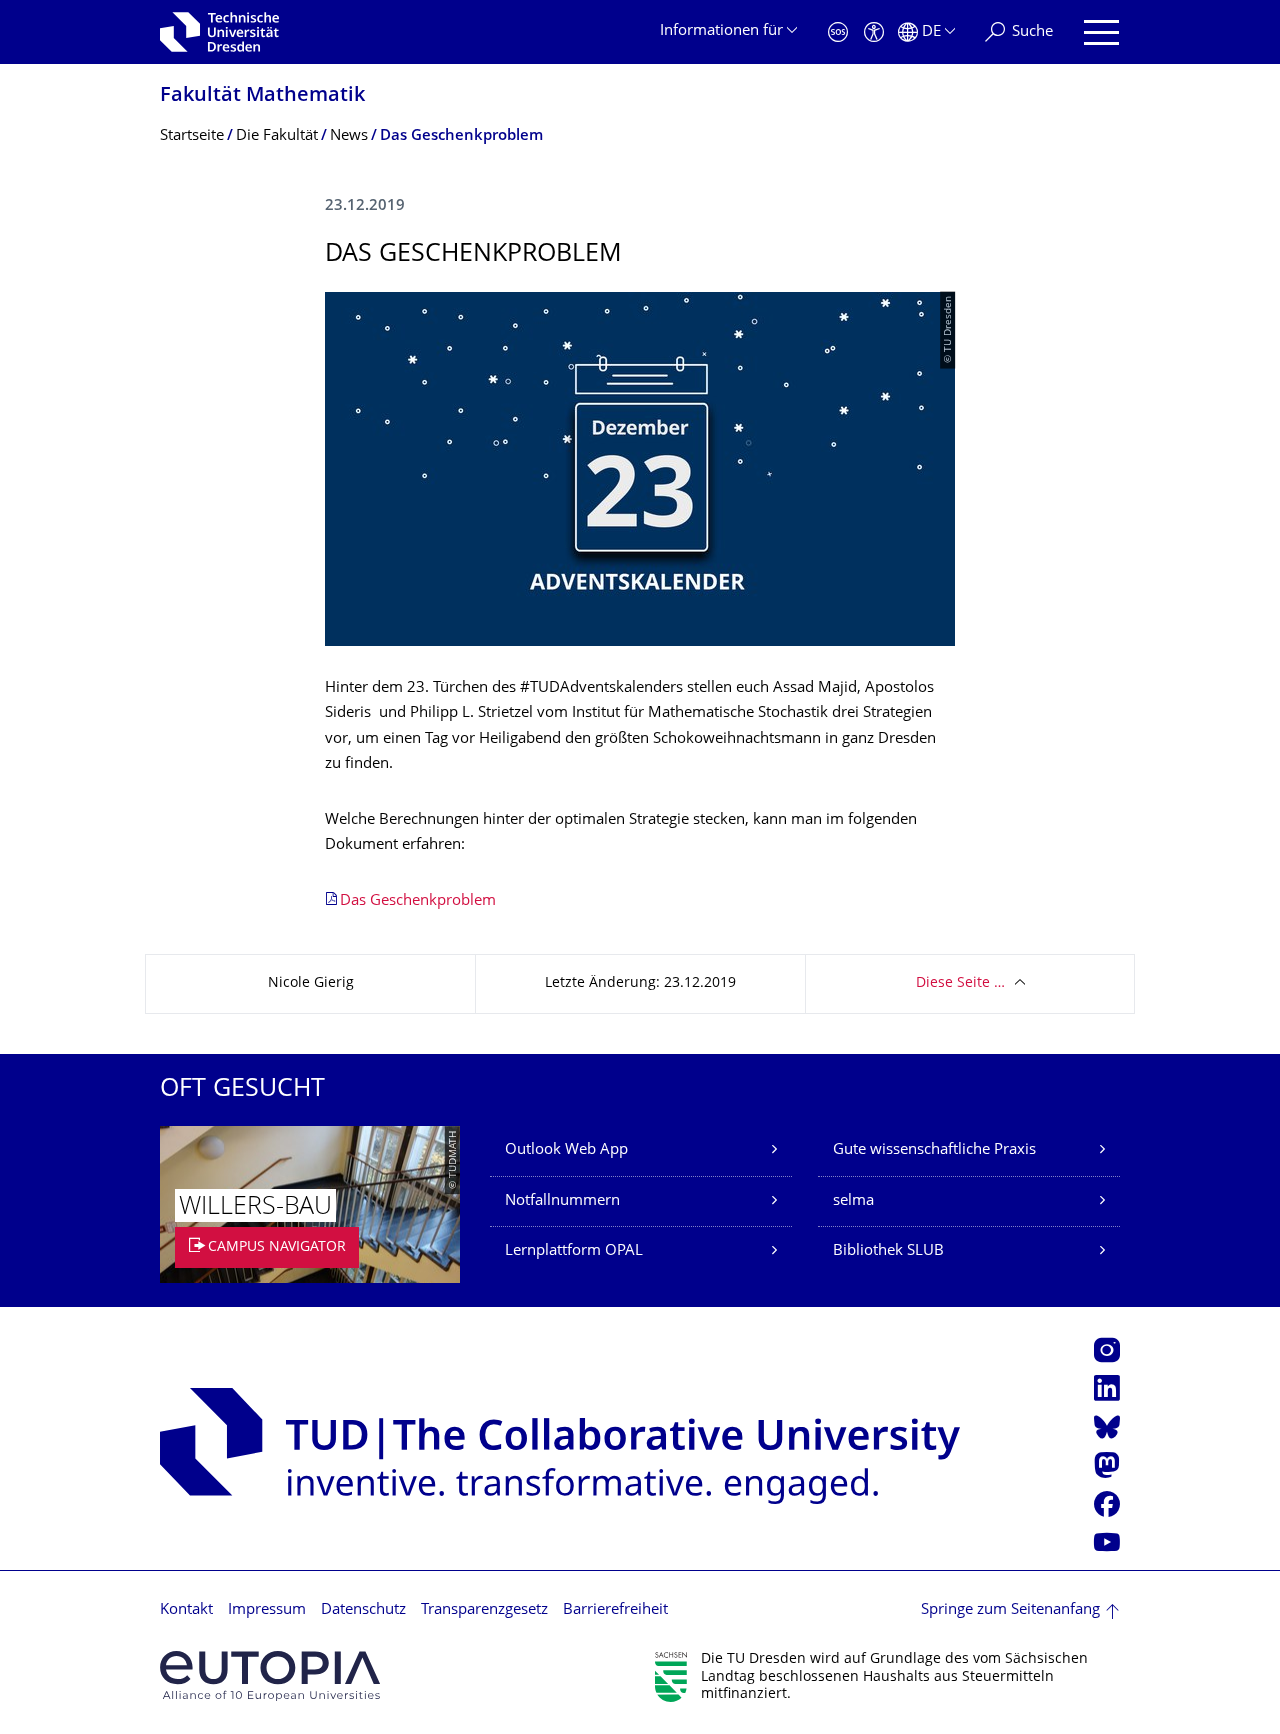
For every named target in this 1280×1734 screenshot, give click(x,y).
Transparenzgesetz (484, 1610)
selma (853, 1201)
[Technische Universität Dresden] (219, 32)
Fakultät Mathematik (262, 96)
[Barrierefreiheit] (874, 32)
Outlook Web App (566, 1150)
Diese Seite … (960, 983)
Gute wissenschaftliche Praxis (934, 1150)
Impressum (267, 1610)
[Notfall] (838, 32)
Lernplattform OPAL (574, 1251)
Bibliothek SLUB (888, 1251)
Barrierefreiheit (615, 1610)
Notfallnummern (562, 1201)
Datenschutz (363, 1610)
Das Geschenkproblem (418, 901)
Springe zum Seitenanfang (1010, 1610)
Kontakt (186, 1610)
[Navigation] (1101, 32)
